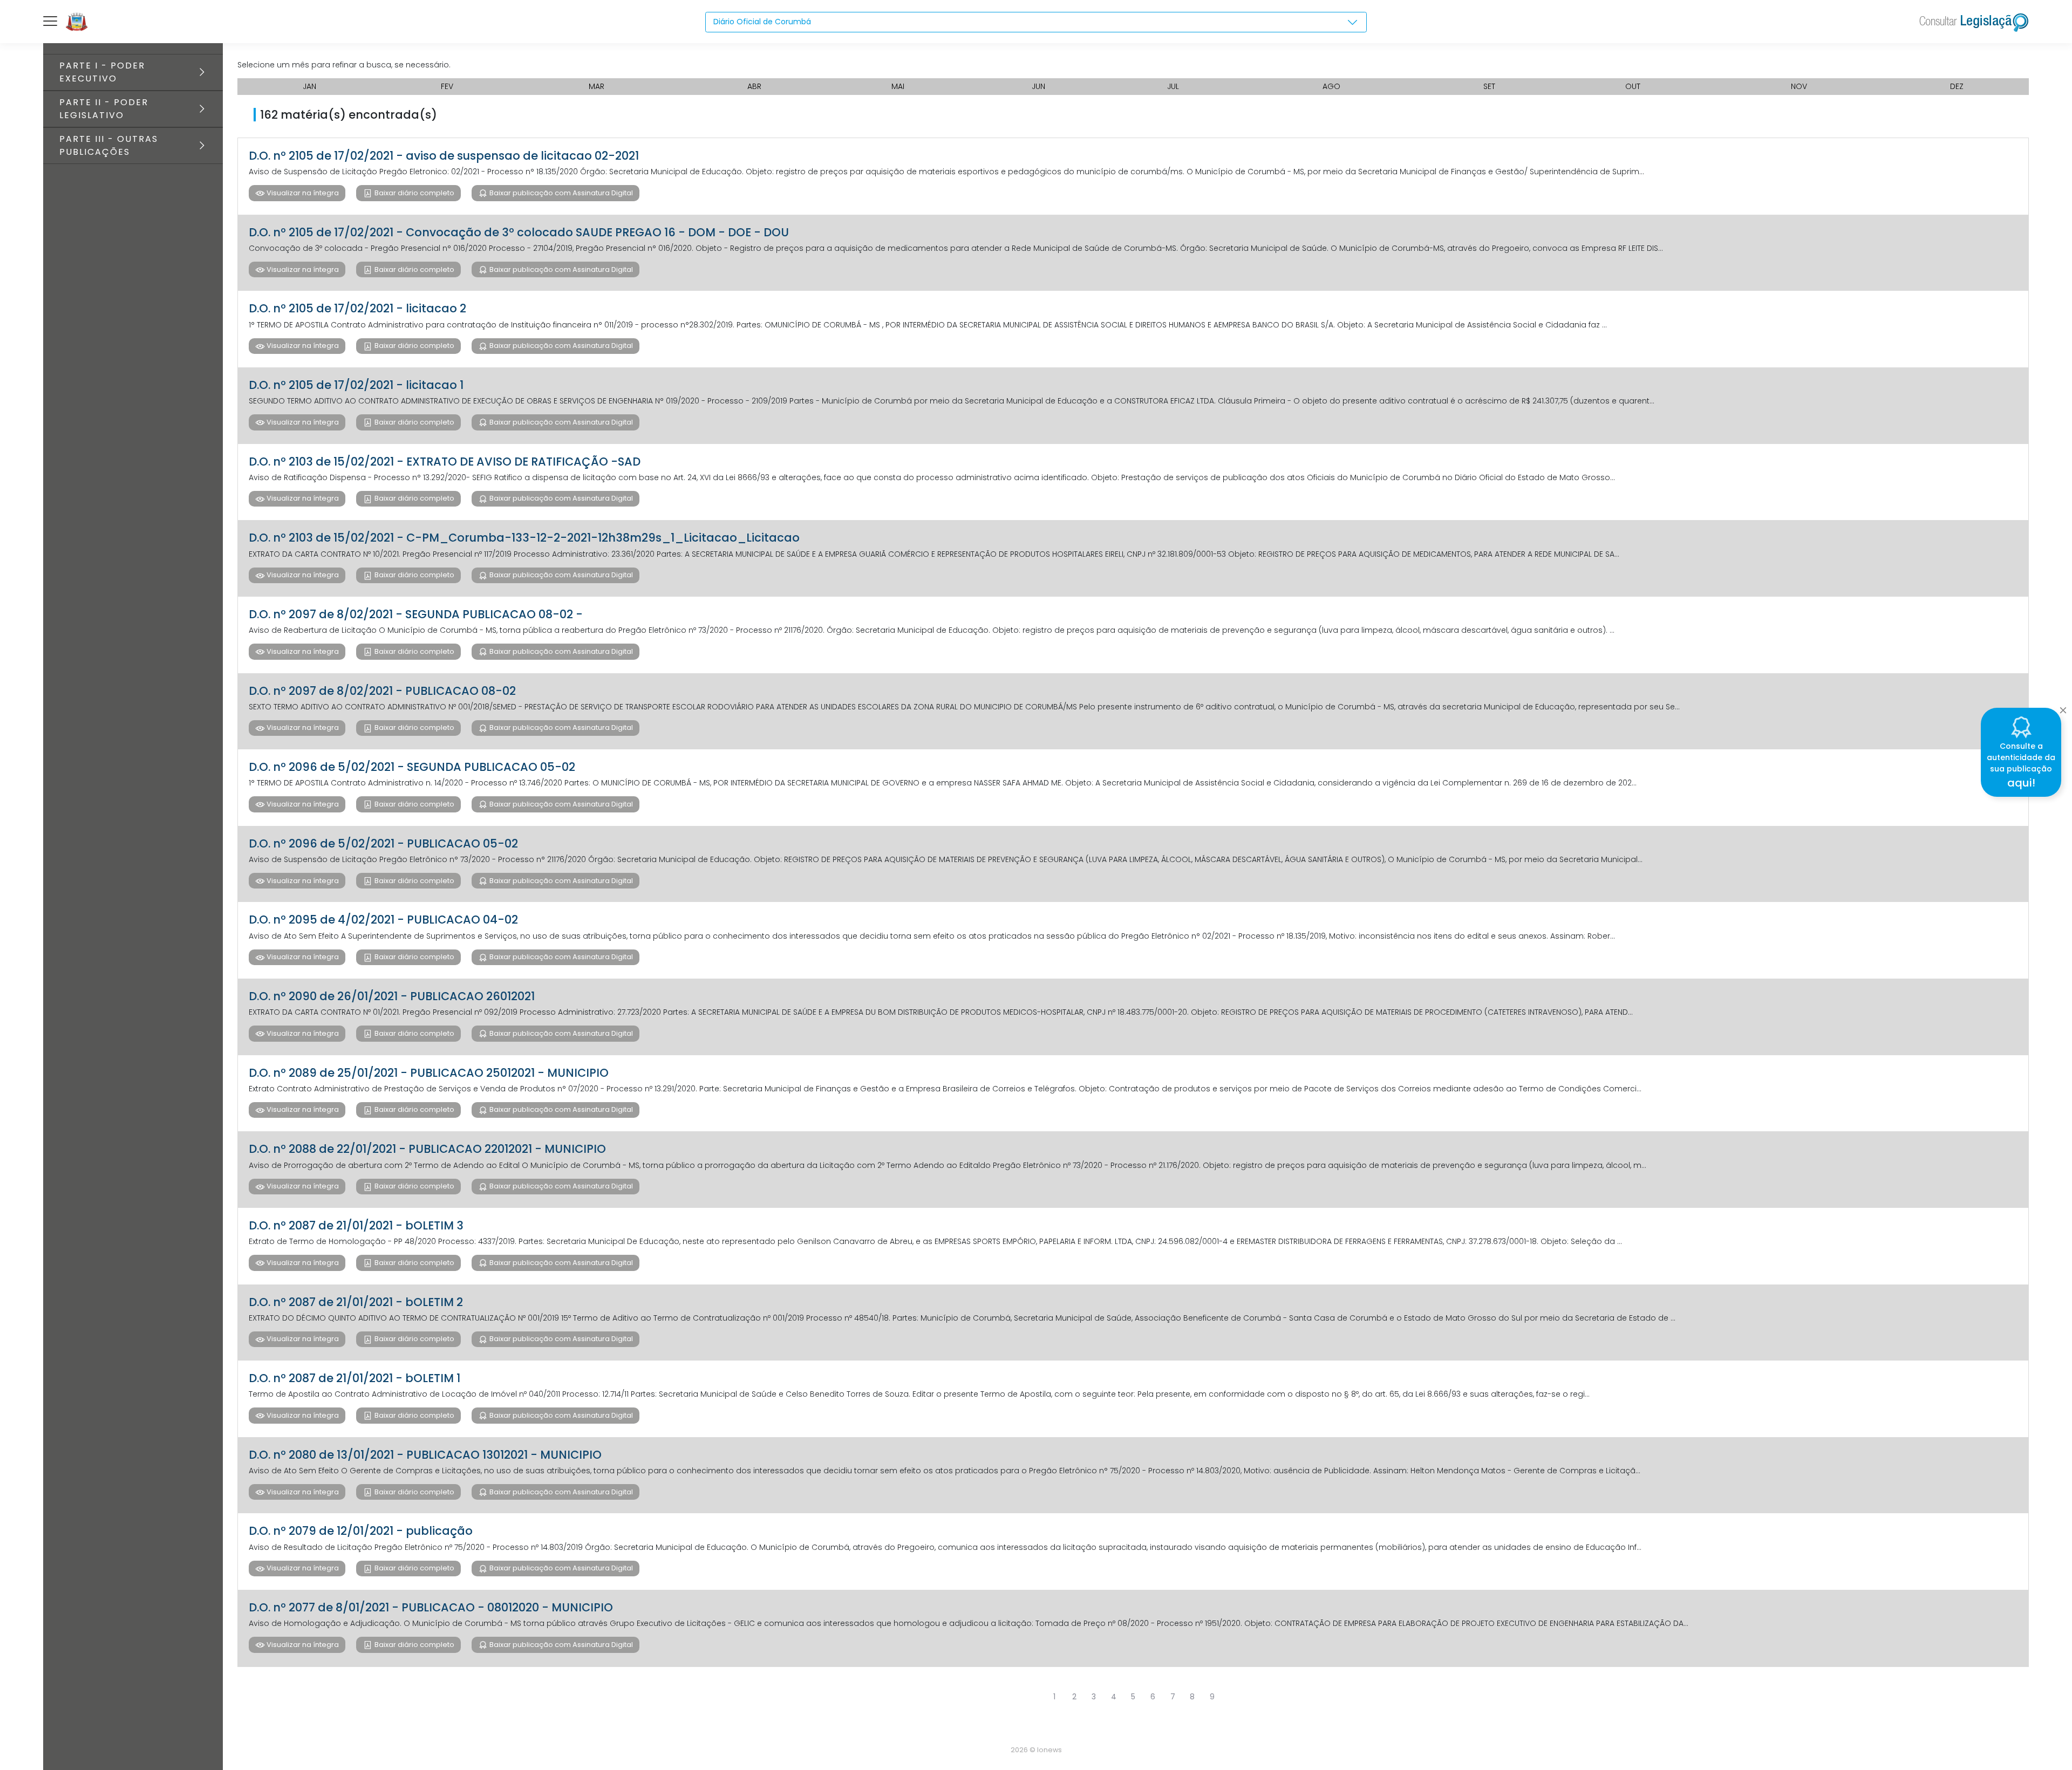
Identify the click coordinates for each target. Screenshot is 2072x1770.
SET (1489, 86)
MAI (898, 86)
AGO (1331, 86)
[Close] (2063, 707)
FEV (447, 86)
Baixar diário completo (414, 193)
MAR (597, 86)
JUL (1173, 86)
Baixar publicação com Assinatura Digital (560, 193)
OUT (1633, 86)
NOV (1799, 86)
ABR (754, 86)
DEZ (1957, 86)
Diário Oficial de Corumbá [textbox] (762, 22)
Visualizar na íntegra (302, 193)
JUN (1038, 86)
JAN (309, 86)
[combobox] (1036, 22)
